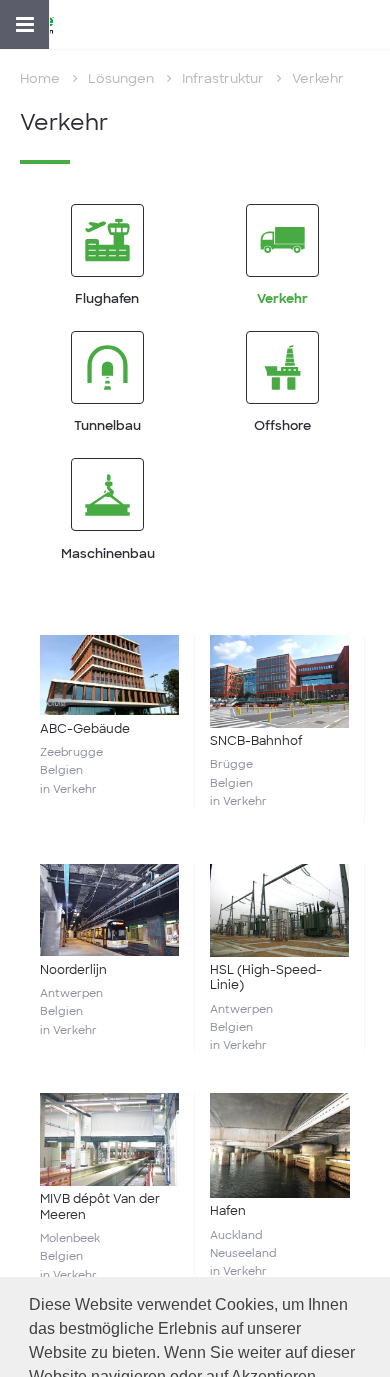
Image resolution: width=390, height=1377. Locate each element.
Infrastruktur (223, 78)
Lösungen (121, 78)
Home (40, 78)
